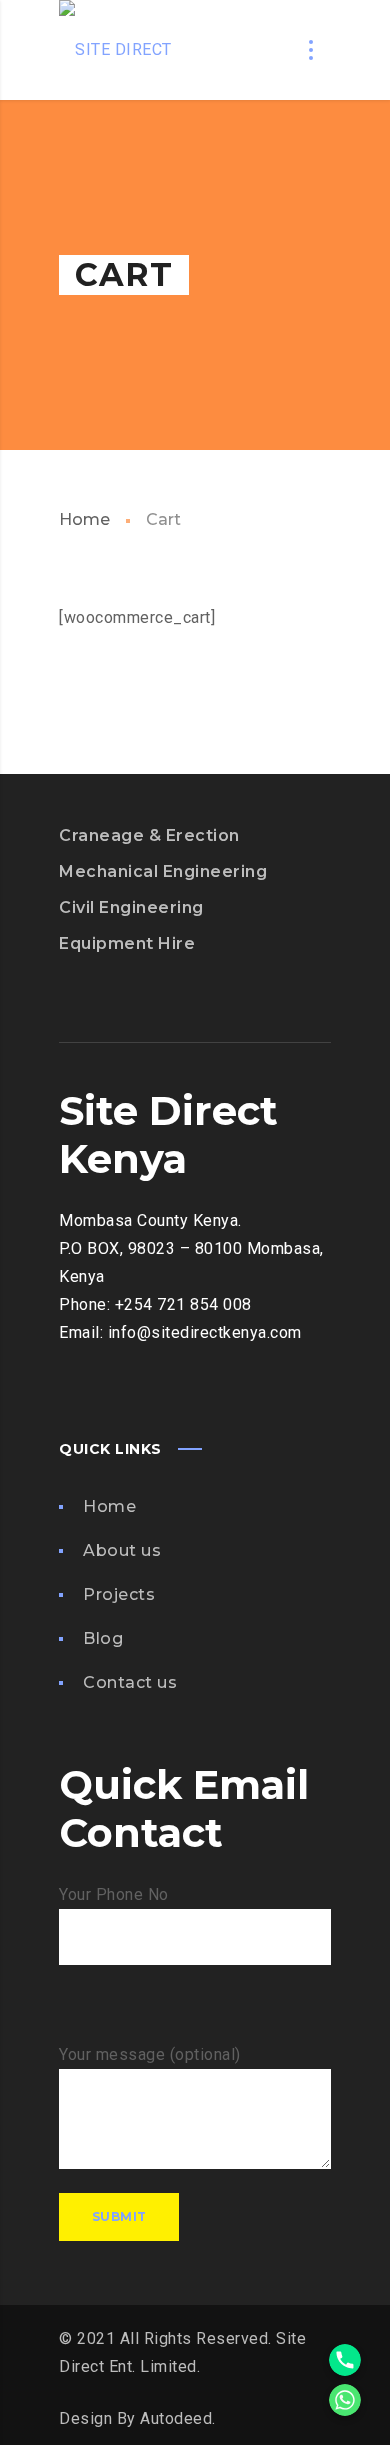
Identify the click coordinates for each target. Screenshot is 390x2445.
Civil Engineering (131, 907)
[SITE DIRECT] (115, 50)
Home (84, 519)
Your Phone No (114, 1894)
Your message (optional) (150, 2054)
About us (122, 1550)
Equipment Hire (127, 943)
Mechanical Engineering (163, 871)
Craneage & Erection (149, 835)
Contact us (130, 1682)
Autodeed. (176, 2418)
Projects (119, 1594)
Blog (103, 1638)
